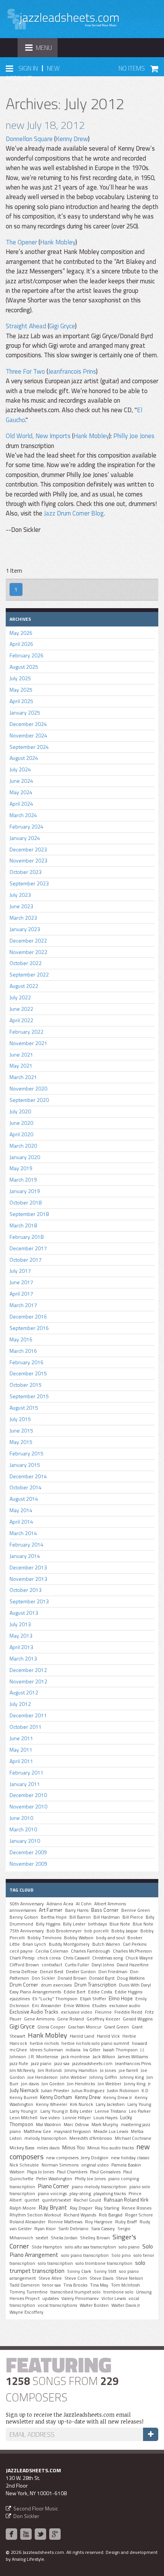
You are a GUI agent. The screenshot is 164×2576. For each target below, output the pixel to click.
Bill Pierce (133, 1917)
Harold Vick (108, 2036)
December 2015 (28, 1373)
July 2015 (20, 1419)
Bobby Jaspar (125, 1931)
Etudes (99, 2006)
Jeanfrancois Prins (72, 371)
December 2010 (28, 1795)
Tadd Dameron (25, 2285)
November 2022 (28, 952)
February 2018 (27, 1237)
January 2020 (25, 1157)
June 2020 (21, 1123)
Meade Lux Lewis (111, 2131)
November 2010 (28, 1806)
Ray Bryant (53, 2207)
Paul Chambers (72, 2172)
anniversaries (23, 1910)
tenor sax (51, 2285)
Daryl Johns (103, 1965)
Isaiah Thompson (120, 2050)
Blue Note (120, 1924)
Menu (41, 50)
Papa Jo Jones (41, 2172)
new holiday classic (130, 2158)
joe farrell (128, 2070)
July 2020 (20, 1111)
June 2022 (21, 1009)
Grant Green (117, 2027)
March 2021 (23, 1077)
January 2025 (25, 712)
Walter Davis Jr (126, 2305)
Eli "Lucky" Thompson (55, 1999)
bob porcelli (96, 1931)
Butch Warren (106, 1944)
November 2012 (28, 1681)
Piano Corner (53, 2186)
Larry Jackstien (110, 2104)
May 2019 (21, 1168)
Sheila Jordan (64, 2238)
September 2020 (29, 1100)
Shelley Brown (95, 2238)
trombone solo (118, 2292)
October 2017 (26, 1260)
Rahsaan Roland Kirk (126, 2200)
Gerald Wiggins (138, 2019)
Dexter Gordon (81, 1972)
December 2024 (28, 724)
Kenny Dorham (56, 2097)
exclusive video (77, 2012)
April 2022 (21, 1020)
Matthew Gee (37, 2131)
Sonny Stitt (105, 2271)
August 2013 (24, 1613)
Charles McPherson (132, 1951)
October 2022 (26, 963)
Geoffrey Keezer (103, 2019)
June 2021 (21, 1054)
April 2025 (21, 701)
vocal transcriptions (57, 2305)
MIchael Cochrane (133, 2138)
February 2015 (27, 1453)
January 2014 (25, 1556)
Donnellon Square (29, 139)
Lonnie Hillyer (77, 2118)
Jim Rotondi (50, 2070)
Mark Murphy (105, 2125)
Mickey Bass (22, 2148)
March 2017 (23, 1305)
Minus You (73, 2147)
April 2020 (21, 1134)
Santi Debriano (73, 2229)
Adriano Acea (60, 1904)
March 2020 (23, 1146)
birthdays (97, 1924)
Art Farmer (51, 1910)
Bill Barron (80, 1917)
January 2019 (25, 1191)
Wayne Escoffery (27, 2312)
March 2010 (23, 1829)
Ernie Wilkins (77, 2006)
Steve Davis (101, 2278)
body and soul (110, 1938)
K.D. (146, 2091)
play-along (80, 2194)
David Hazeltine (133, 1965)
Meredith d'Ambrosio (91, 2138)
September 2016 (29, 1328)
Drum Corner (24, 1985)
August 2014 (24, 1499)
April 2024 (21, 804)
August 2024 (24, 758)
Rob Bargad (111, 2215)
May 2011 (21, 1750)
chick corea (49, 1958)
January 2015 (25, 1465)
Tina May (99, 2285)
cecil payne (21, 1951)
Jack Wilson (104, 2057)
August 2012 (24, 1692)
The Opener (21, 242)
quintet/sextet (56, 2200)
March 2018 (23, 1225)
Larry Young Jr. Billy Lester (66, 2111)
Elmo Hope (121, 1998)
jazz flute (19, 2064)
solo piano (129, 2247)
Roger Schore (139, 2215)
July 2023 (20, 895)
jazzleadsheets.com (92, 2064)
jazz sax (62, 2064)
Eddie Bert (75, 1992)
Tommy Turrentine (29, 2292)
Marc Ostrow (76, 2125)
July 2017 (20, 1271)
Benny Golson (24, 1917)
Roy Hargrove (99, 2222)
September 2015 (29, 1396)
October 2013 (26, 1590)
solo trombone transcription (104, 2263)
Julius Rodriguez (88, 2091)
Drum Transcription (95, 1985)
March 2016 (23, 1351)
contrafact (52, 1965)
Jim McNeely (22, 2070)
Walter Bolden (94, 2305)
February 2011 (27, 1772)
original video (95, 2165)
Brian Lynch (34, 1944)
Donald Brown (72, 1978)
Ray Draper (81, 2208)
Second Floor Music (36, 2508)
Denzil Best (52, 1972)
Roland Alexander (27, 2222)
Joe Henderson (43, 2077)
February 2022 (27, 1032)
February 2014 (27, 1544)
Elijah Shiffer (93, 1999)
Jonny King (135, 2084)
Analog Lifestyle (28, 2559)
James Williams (133, 2057)
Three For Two (25, 371)
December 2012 (28, 1670)
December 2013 (28, 1567)
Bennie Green (136, 1910)
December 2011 (28, 1715)
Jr (149, 2084)
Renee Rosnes (137, 2208)
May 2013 (21, 1636)
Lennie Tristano (111, 2111)
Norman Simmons (60, 2165)
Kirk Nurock (81, 2104)
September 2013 (29, 1601)
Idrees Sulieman (46, 2050)
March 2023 (23, 918)
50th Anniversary (27, 1904)
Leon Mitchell (23, 2118)
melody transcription (46, 2138)
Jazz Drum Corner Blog (74, 513)
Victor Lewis (114, 2298)
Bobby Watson (79, 1938)
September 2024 (29, 747)
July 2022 (20, 997)
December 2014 (28, 1476)
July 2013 (20, 1624)
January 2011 (25, 1784)
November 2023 (28, 860)
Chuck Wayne (139, 1958)
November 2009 (28, 1864)
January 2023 (25, 929)
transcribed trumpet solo (76, 2292)
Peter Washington (54, 2179)
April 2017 (21, 1294)
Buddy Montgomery (69, 1944)
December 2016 (28, 1316)
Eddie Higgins (129, 1992)
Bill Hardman (107, 1917)
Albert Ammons (110, 1904)
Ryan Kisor (45, 2229)
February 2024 (27, 826)
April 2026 (21, 644)
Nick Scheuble (24, 2165)
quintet (32, 2200)
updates (51, 2298)
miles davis (48, 2148)
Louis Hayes (105, 2118)
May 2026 (21, 633)
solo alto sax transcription (90, 2247)
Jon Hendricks (81, 2084)
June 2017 (21, 1282)
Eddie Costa (100, 1992)
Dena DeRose (23, 1972)
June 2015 (21, 1430)
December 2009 (28, 1852)
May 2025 (21, 690)
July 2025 (20, 678)
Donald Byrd (102, 1978)
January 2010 (25, 1841)
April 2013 (21, 1647)
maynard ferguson (72, 2131)
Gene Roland (71, 2019)
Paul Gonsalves (105, 2172)
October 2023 (26, 872)
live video (50, 2118)
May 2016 (21, 1339)
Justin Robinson (123, 2091)
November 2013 (28, 1579)
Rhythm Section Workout (35, 2215)
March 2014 (23, 1533)
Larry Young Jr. (24, 2111)
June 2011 (21, 1738)
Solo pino (121, 2255)
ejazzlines (20, 1999)
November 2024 (28, 735)
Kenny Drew (72, 139)
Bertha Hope (54, 1917)
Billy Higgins (48, 1924)
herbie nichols (44, 2043)
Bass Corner (105, 1910)
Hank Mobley (58, 242)
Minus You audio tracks (111, 2148)
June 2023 (21, 906)
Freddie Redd (128, 2012)
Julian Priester (55, 2091)
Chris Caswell (76, 1958)
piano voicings (52, 2194)
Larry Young (139, 2104)
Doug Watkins (131, 1978)
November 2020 (28, 1088)
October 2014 (26, 1487)
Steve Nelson (129, 2278)
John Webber (73, 2077)
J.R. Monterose (43, 2057)
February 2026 (27, 655)
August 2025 (24, 667)
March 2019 (23, 1180)
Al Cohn (84, 1904)
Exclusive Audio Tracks (34, 2012)
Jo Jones (108, 2070)
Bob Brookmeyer (64, 1931)
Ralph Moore (23, 2208)
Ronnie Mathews (65, 2222)
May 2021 (21, 1066)
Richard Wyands (80, 2215)
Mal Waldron (48, 2125)
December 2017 (28, 1248)
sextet (42, 2238)
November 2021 (28, 1043)
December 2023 (28, 849)
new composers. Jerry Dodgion (77, 2158)
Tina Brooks (75, 2285)
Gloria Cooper (51, 2027)
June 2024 (21, 781)
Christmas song (108, 1958)
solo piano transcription (85, 2255)
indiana (73, 2050)
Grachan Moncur (85, 2027)
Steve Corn (76, 2278)
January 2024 (25, 838)
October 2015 (26, 1385)
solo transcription (55, 2263)
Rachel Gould (87, 2200)
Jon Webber (109, 2084)
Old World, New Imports (38, 436)
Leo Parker (140, 2111)
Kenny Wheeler (51, 2104)
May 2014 (21, 1510)
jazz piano (41, 2064)
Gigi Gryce (62, 326)
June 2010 (21, 1818)
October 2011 (26, 1727)
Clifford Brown (24, 1965)
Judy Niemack (24, 2090)
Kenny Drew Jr (118, 2097)
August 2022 (24, 986)
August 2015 (24, 1408)
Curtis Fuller (77, 1965)
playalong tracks (110, 2194)
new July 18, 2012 (45, 125)
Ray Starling (107, 2208)
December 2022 (28, 940)
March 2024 (23, 815)
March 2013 (23, 1658)
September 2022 (29, 974)
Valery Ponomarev (80, 2298)
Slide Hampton (47, 2247)
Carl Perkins (135, 1944)
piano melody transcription (99, 2187)
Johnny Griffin (103, 2077)
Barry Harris (77, 1910)
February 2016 (27, 1362)
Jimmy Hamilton (81, 2070)
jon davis (30, 2084)
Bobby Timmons (44, 1938)
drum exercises (56, 1985)
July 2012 (20, 1704)
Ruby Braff (126, 2222)
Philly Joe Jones (134, 436)
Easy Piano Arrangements (35, 1992)
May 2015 (21, 1442)
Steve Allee (50, 2278)
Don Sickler (43, 1978)
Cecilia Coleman (52, 1951)
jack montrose (76, 2057)
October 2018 (26, 1202)
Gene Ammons (39, 2019)
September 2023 (29, 883)
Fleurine (103, 2012)
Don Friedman (113, 1972)
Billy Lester (74, 1924)
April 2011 (21, 1761)
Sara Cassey (103, 2229)
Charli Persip (22, 1958)
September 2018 (29, 1214)
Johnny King (132, 2077)
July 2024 (20, 769)
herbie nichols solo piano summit (95, 2043)
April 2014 (21, 1522)
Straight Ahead (26, 326)
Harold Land (82, 2036)
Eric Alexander (47, 2006)
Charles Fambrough (91, 1951)
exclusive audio (125, 2006)
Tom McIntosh (125, 2285)
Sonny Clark (79, 2271)
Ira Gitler (92, 2050)
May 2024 (21, 792)
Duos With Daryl (135, 1985)
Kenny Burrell (23, 2097)
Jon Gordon (53, 2084)
